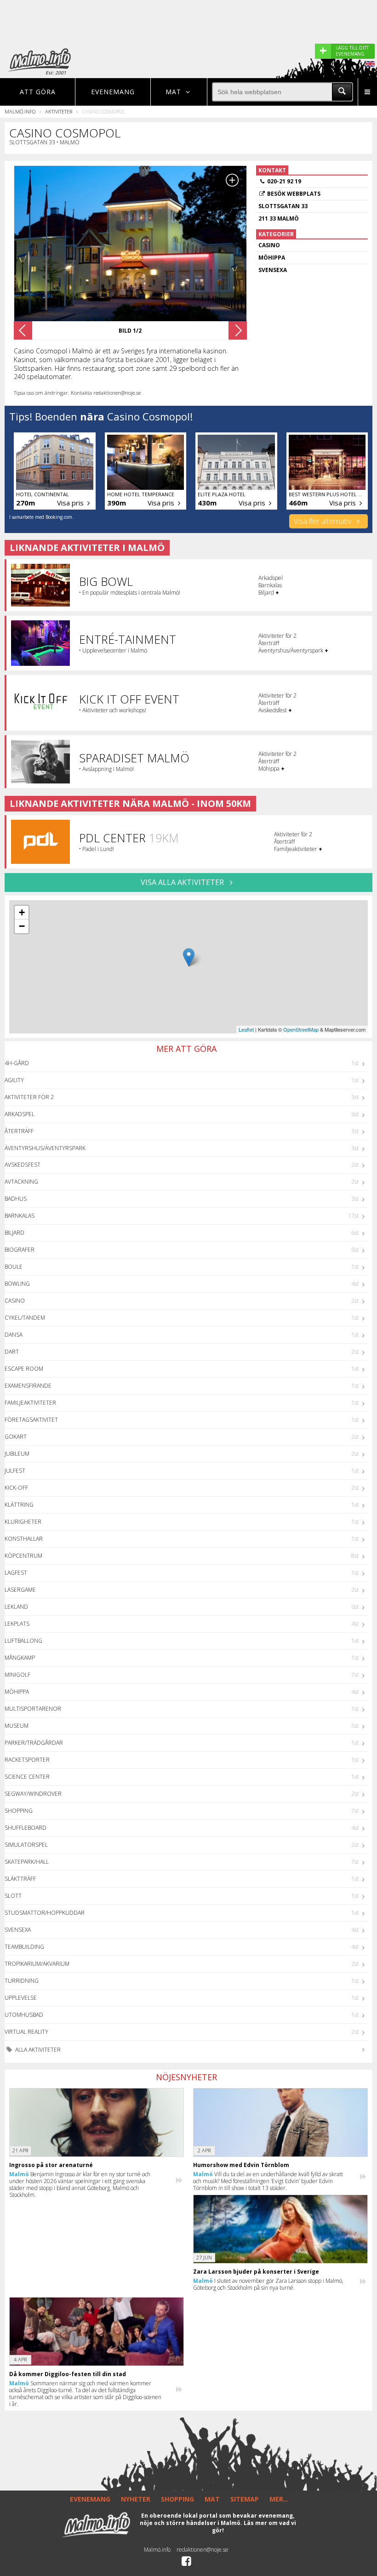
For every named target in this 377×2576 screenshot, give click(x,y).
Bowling (17, 1284)
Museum (17, 1726)
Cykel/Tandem (25, 1318)
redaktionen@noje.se (203, 2550)
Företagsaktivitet (31, 1420)
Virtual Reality (26, 2032)
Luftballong (23, 1641)
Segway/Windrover (33, 1794)
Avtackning (21, 1182)
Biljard (14, 1233)
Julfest (15, 1471)
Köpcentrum (23, 1556)
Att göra (38, 92)
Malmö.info (20, 111)
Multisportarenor (33, 1709)
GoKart (16, 1437)
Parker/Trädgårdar (34, 1743)
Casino (15, 1301)
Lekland (16, 1607)
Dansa (14, 1335)
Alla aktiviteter (37, 2050)
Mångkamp (20, 1658)
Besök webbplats (294, 194)
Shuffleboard (26, 1828)
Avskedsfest (23, 1165)
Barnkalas (20, 1216)
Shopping (19, 1811)
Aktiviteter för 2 (29, 1097)
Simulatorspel (26, 1845)
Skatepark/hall (27, 1862)
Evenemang (113, 92)
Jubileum (17, 1454)
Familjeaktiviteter (30, 1403)
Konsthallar (24, 1539)
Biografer (20, 1250)
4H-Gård (17, 1063)
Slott (13, 1896)
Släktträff (20, 1879)
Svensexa (18, 1930)
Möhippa (17, 1692)
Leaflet (246, 1029)
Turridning (22, 1981)
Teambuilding (24, 1947)
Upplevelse (21, 1998)
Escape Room (24, 1369)
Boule (14, 1267)
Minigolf (17, 1675)
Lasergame (20, 1590)
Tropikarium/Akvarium (37, 1964)
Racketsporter (27, 1760)
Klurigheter (23, 1522)
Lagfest (16, 1573)
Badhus (16, 1199)
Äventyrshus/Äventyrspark (45, 1148)
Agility (14, 1080)
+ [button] (22, 912)
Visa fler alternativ (323, 521)
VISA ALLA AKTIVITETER (183, 882)
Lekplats (17, 1624)
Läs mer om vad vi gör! (254, 2527)
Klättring (19, 1505)
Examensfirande (28, 1386)
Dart (12, 1352)
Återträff (19, 1131)
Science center (27, 1777)
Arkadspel (20, 1114)
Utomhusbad (24, 2015)
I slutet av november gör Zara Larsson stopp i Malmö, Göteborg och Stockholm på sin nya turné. (268, 2284)
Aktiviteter (59, 111)
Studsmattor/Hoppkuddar (45, 1913)
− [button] (22, 926)
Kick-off (16, 1488)
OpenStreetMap (301, 1029)
